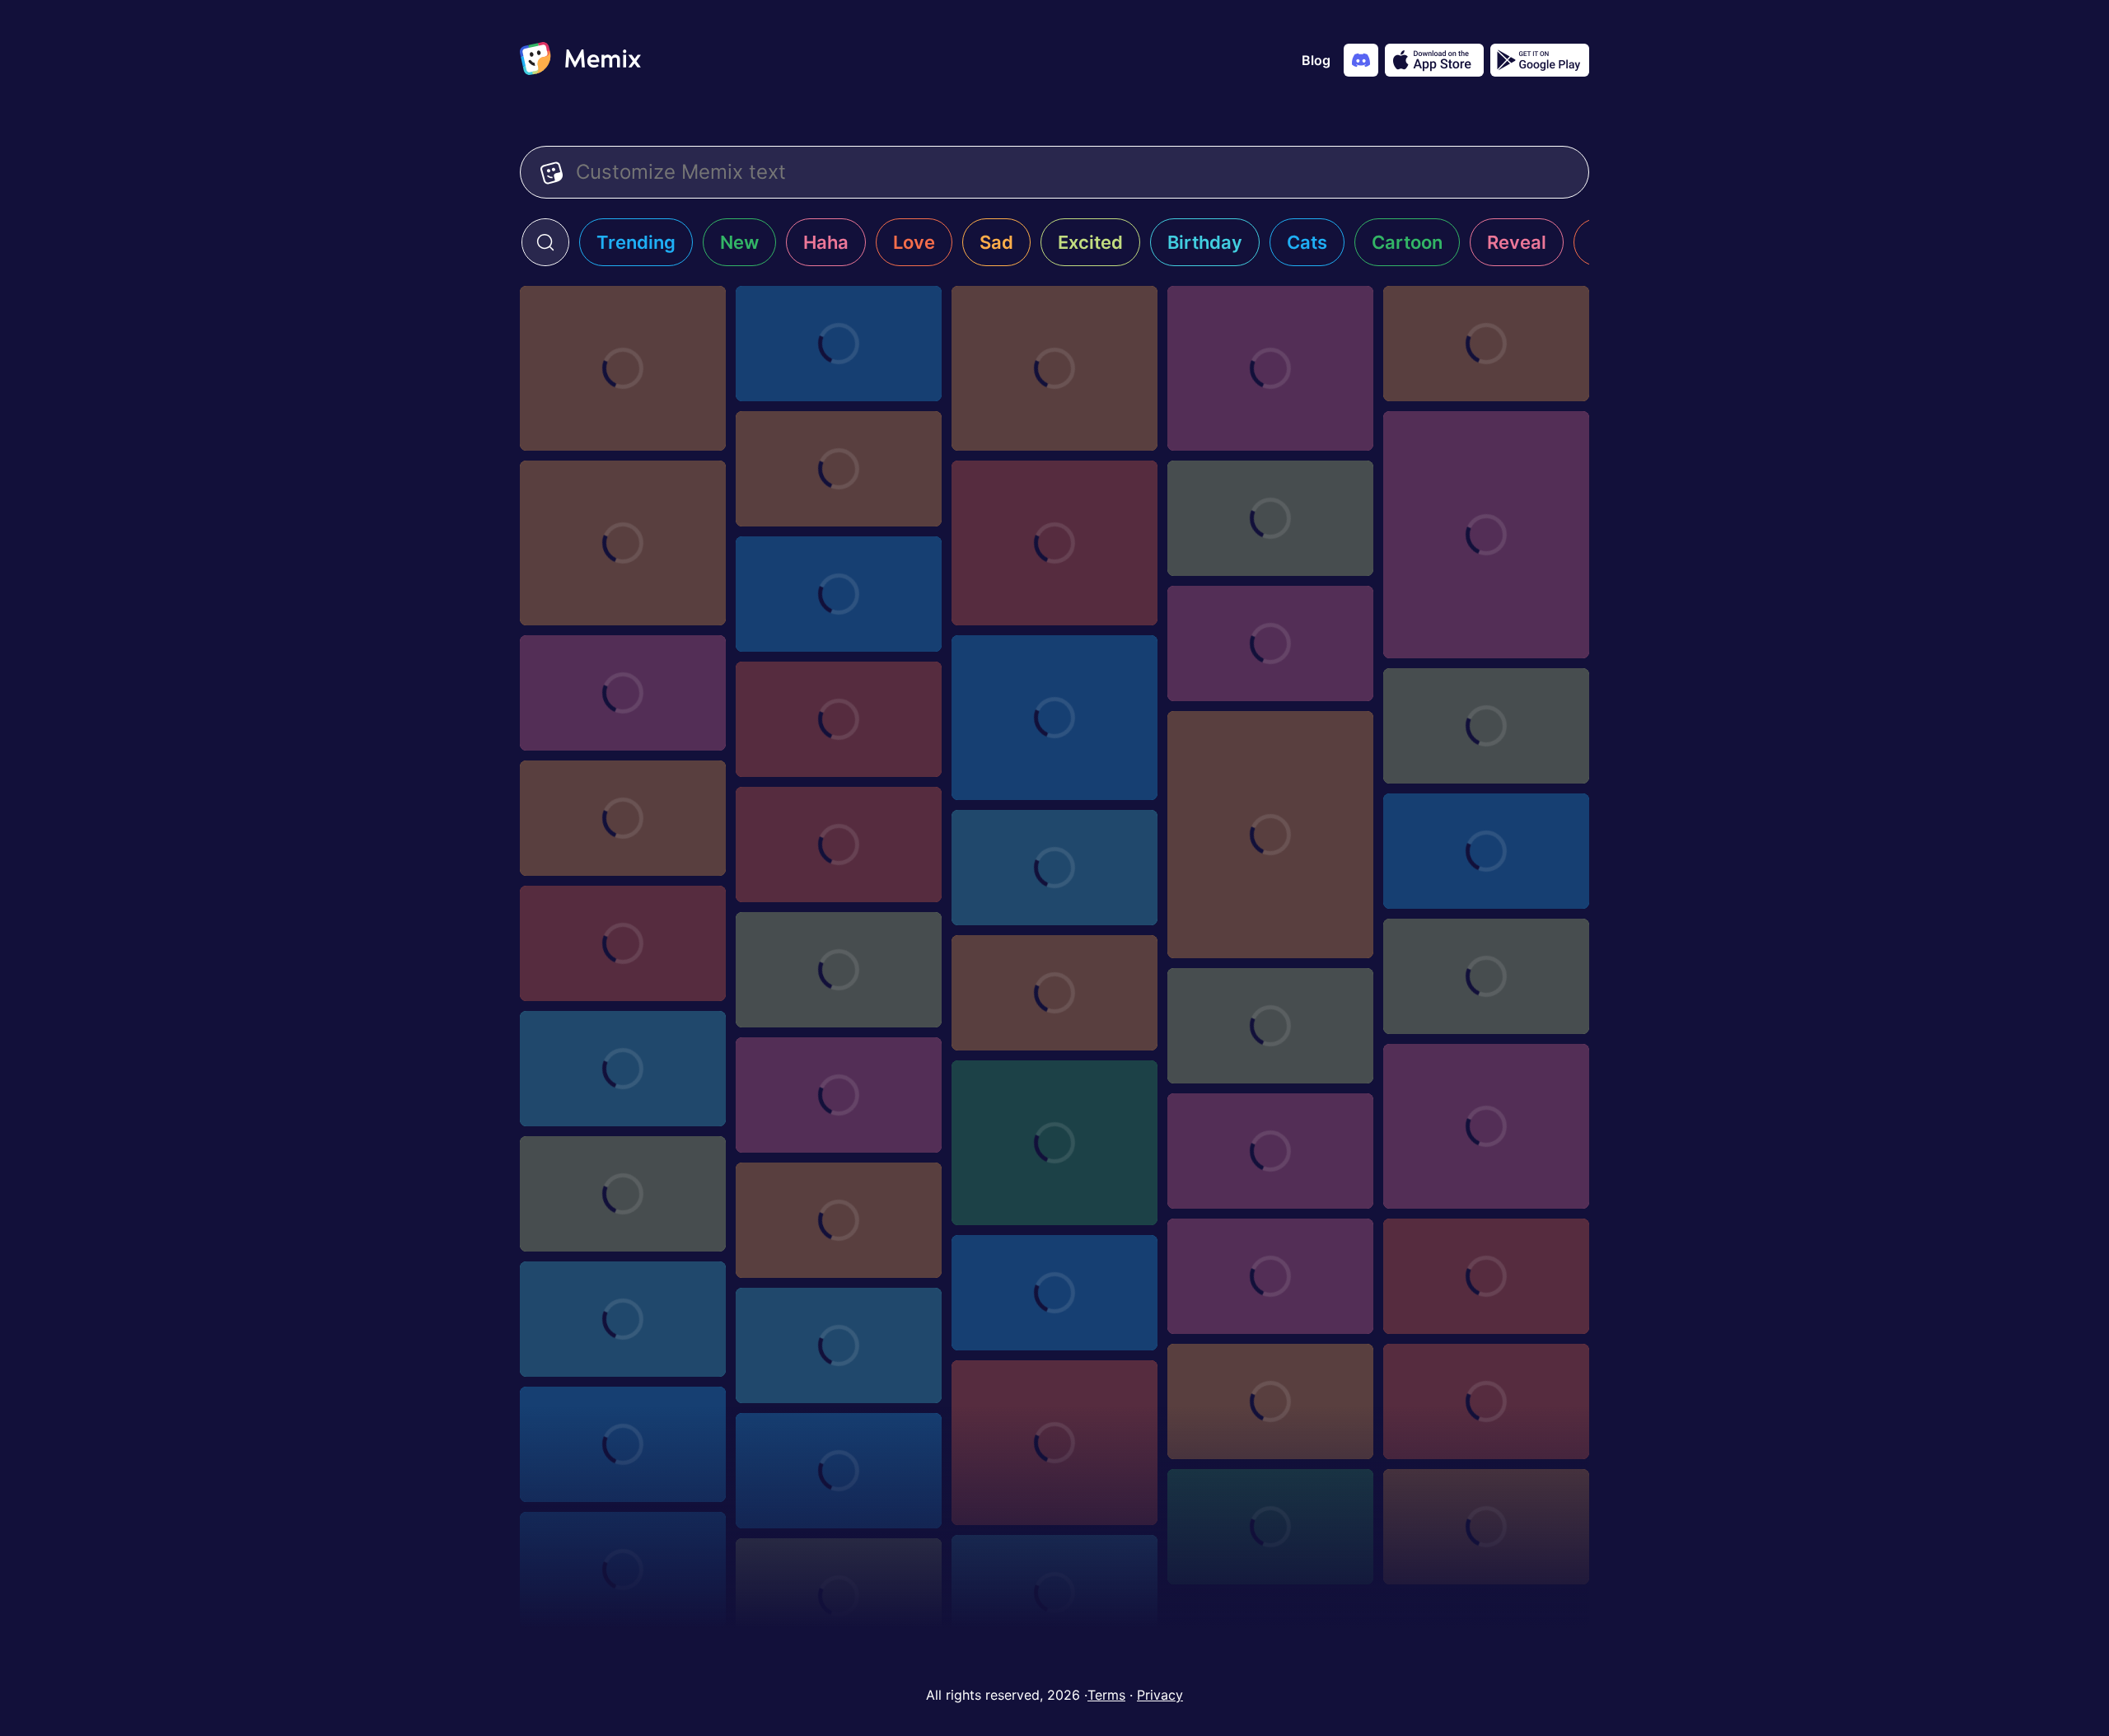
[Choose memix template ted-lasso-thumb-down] (1054, 368)
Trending (636, 242)
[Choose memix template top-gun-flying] (1270, 1026)
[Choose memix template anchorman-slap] (839, 469)
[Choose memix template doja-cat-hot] (1054, 1143)
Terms (1106, 1695)
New (739, 242)
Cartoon (1407, 242)
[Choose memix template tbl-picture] (1270, 643)
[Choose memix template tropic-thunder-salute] (1486, 1527)
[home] (580, 60)
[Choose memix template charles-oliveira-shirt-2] (1270, 518)
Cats (1307, 242)
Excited (1090, 242)
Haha (826, 242)
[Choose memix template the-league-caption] (1054, 1593)
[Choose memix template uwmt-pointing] (1486, 1401)
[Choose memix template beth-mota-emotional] (1486, 344)
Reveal (1517, 242)
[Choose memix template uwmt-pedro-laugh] (1054, 1443)
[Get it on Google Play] (1540, 60)
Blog (1316, 60)
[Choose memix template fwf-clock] (839, 344)
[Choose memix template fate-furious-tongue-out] (1486, 1126)
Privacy (1160, 1695)
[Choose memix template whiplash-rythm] (623, 1319)
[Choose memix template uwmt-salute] (1270, 1401)
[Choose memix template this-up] (1270, 368)
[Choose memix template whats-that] (1054, 543)
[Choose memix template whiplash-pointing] (839, 1345)
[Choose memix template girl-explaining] (1270, 835)
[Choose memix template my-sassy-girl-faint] (839, 1095)
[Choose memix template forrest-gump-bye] (839, 970)
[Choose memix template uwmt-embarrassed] (839, 1471)
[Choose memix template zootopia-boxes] (1270, 1151)
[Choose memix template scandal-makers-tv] (1486, 726)
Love (914, 242)
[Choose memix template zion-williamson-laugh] (623, 1194)
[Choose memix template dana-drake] (839, 719)
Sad (996, 242)
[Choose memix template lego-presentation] (1054, 868)
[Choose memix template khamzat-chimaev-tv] (623, 818)
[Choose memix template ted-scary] (839, 1596)
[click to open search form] (545, 242)
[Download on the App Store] (1434, 60)
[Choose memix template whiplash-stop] (1486, 1276)
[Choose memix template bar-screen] (1054, 993)
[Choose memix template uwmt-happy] (623, 1444)
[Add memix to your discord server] (1361, 60)
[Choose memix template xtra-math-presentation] (839, 1220)
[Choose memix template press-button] (1054, 718)
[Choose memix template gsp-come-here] (839, 594)
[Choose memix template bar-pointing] (623, 943)
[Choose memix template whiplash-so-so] (1054, 1293)
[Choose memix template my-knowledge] (1486, 535)
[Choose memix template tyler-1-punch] (1270, 1527)
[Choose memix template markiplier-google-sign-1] (1486, 851)
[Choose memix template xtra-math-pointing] (1270, 1276)
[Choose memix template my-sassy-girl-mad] (1486, 976)
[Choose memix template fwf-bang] (623, 368)
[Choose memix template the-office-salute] (623, 1570)
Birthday (1205, 242)
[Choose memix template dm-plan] (839, 845)
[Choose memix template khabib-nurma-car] (623, 693)
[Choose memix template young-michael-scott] (623, 543)
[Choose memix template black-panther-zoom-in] (623, 1069)
